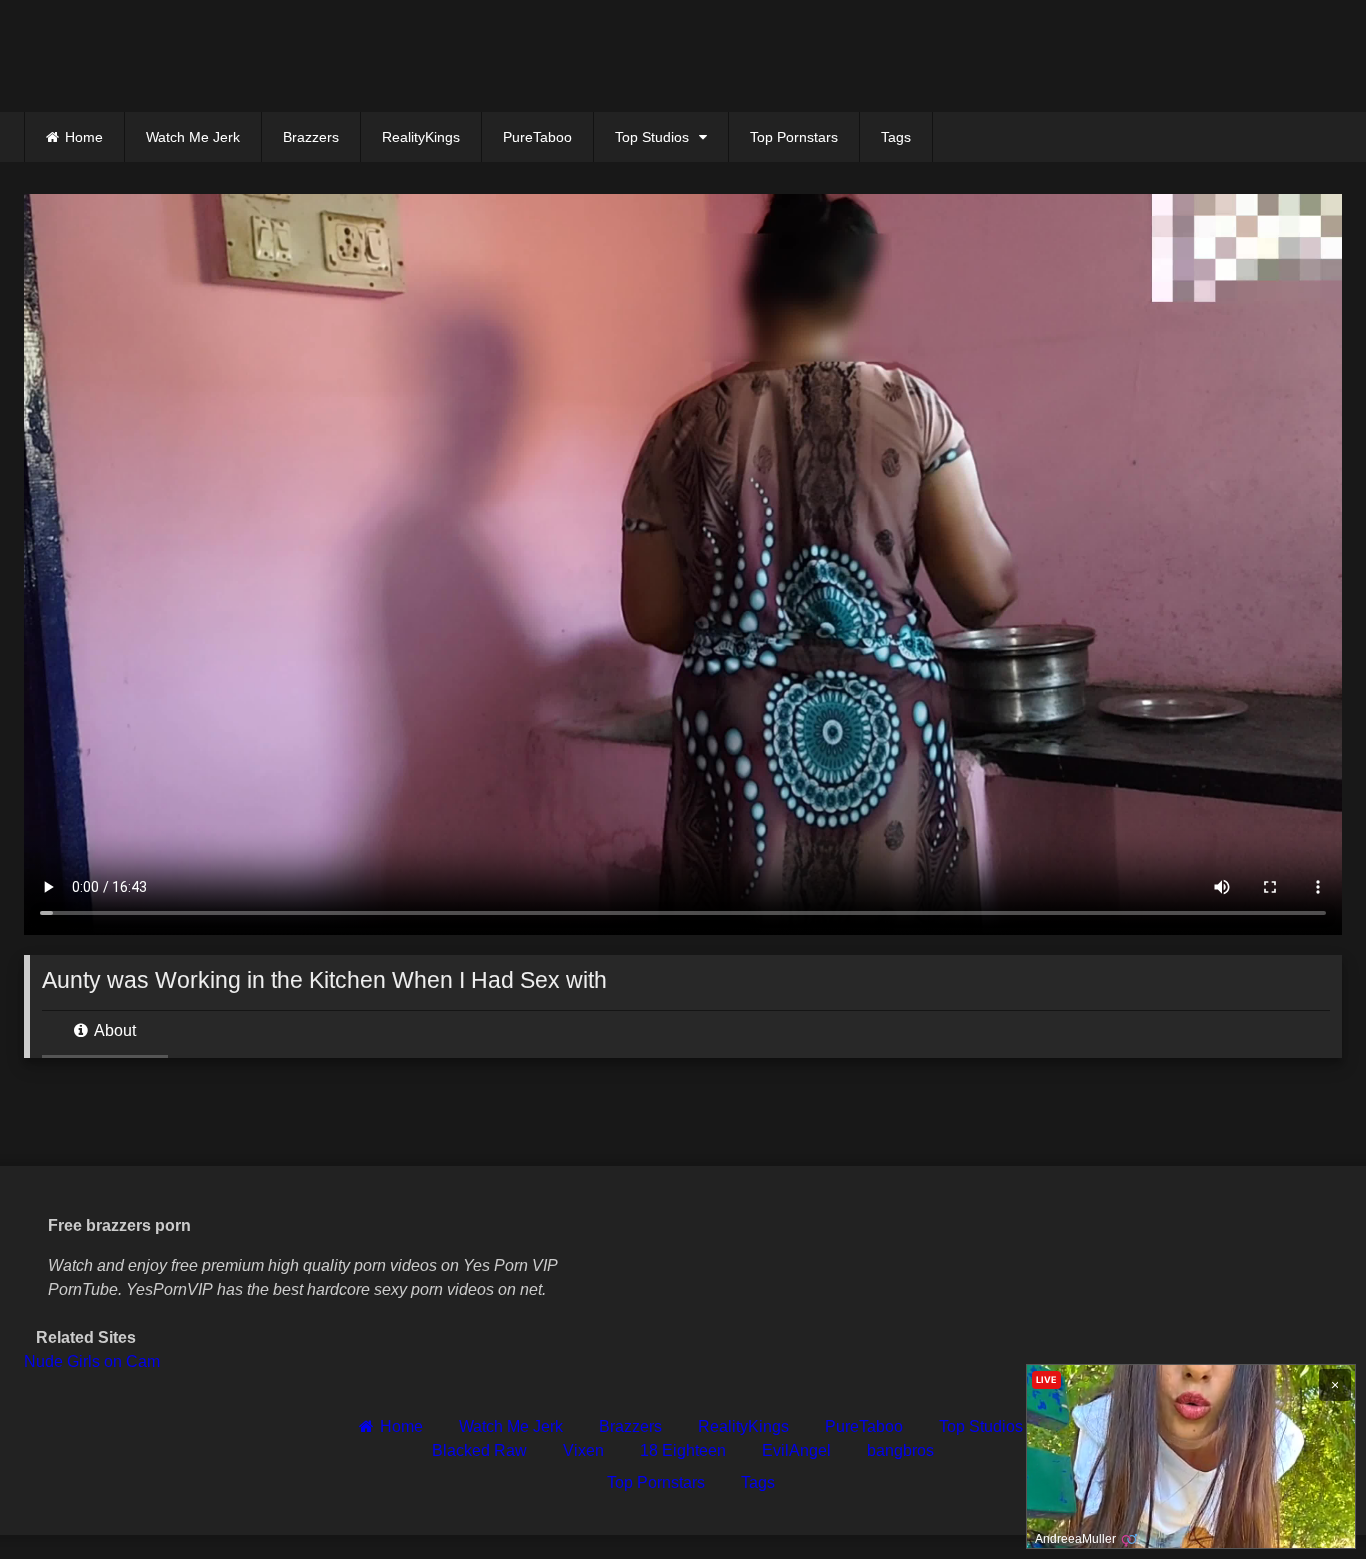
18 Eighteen (683, 1450)
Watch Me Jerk (193, 137)
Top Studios (652, 137)
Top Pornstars (794, 137)
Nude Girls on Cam (92, 1361)
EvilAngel (796, 1450)
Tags (896, 137)
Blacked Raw (479, 1450)
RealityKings (421, 137)
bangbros (900, 1450)
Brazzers (311, 137)
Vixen (583, 1450)
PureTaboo (537, 137)
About (113, 1030)
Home (84, 137)
